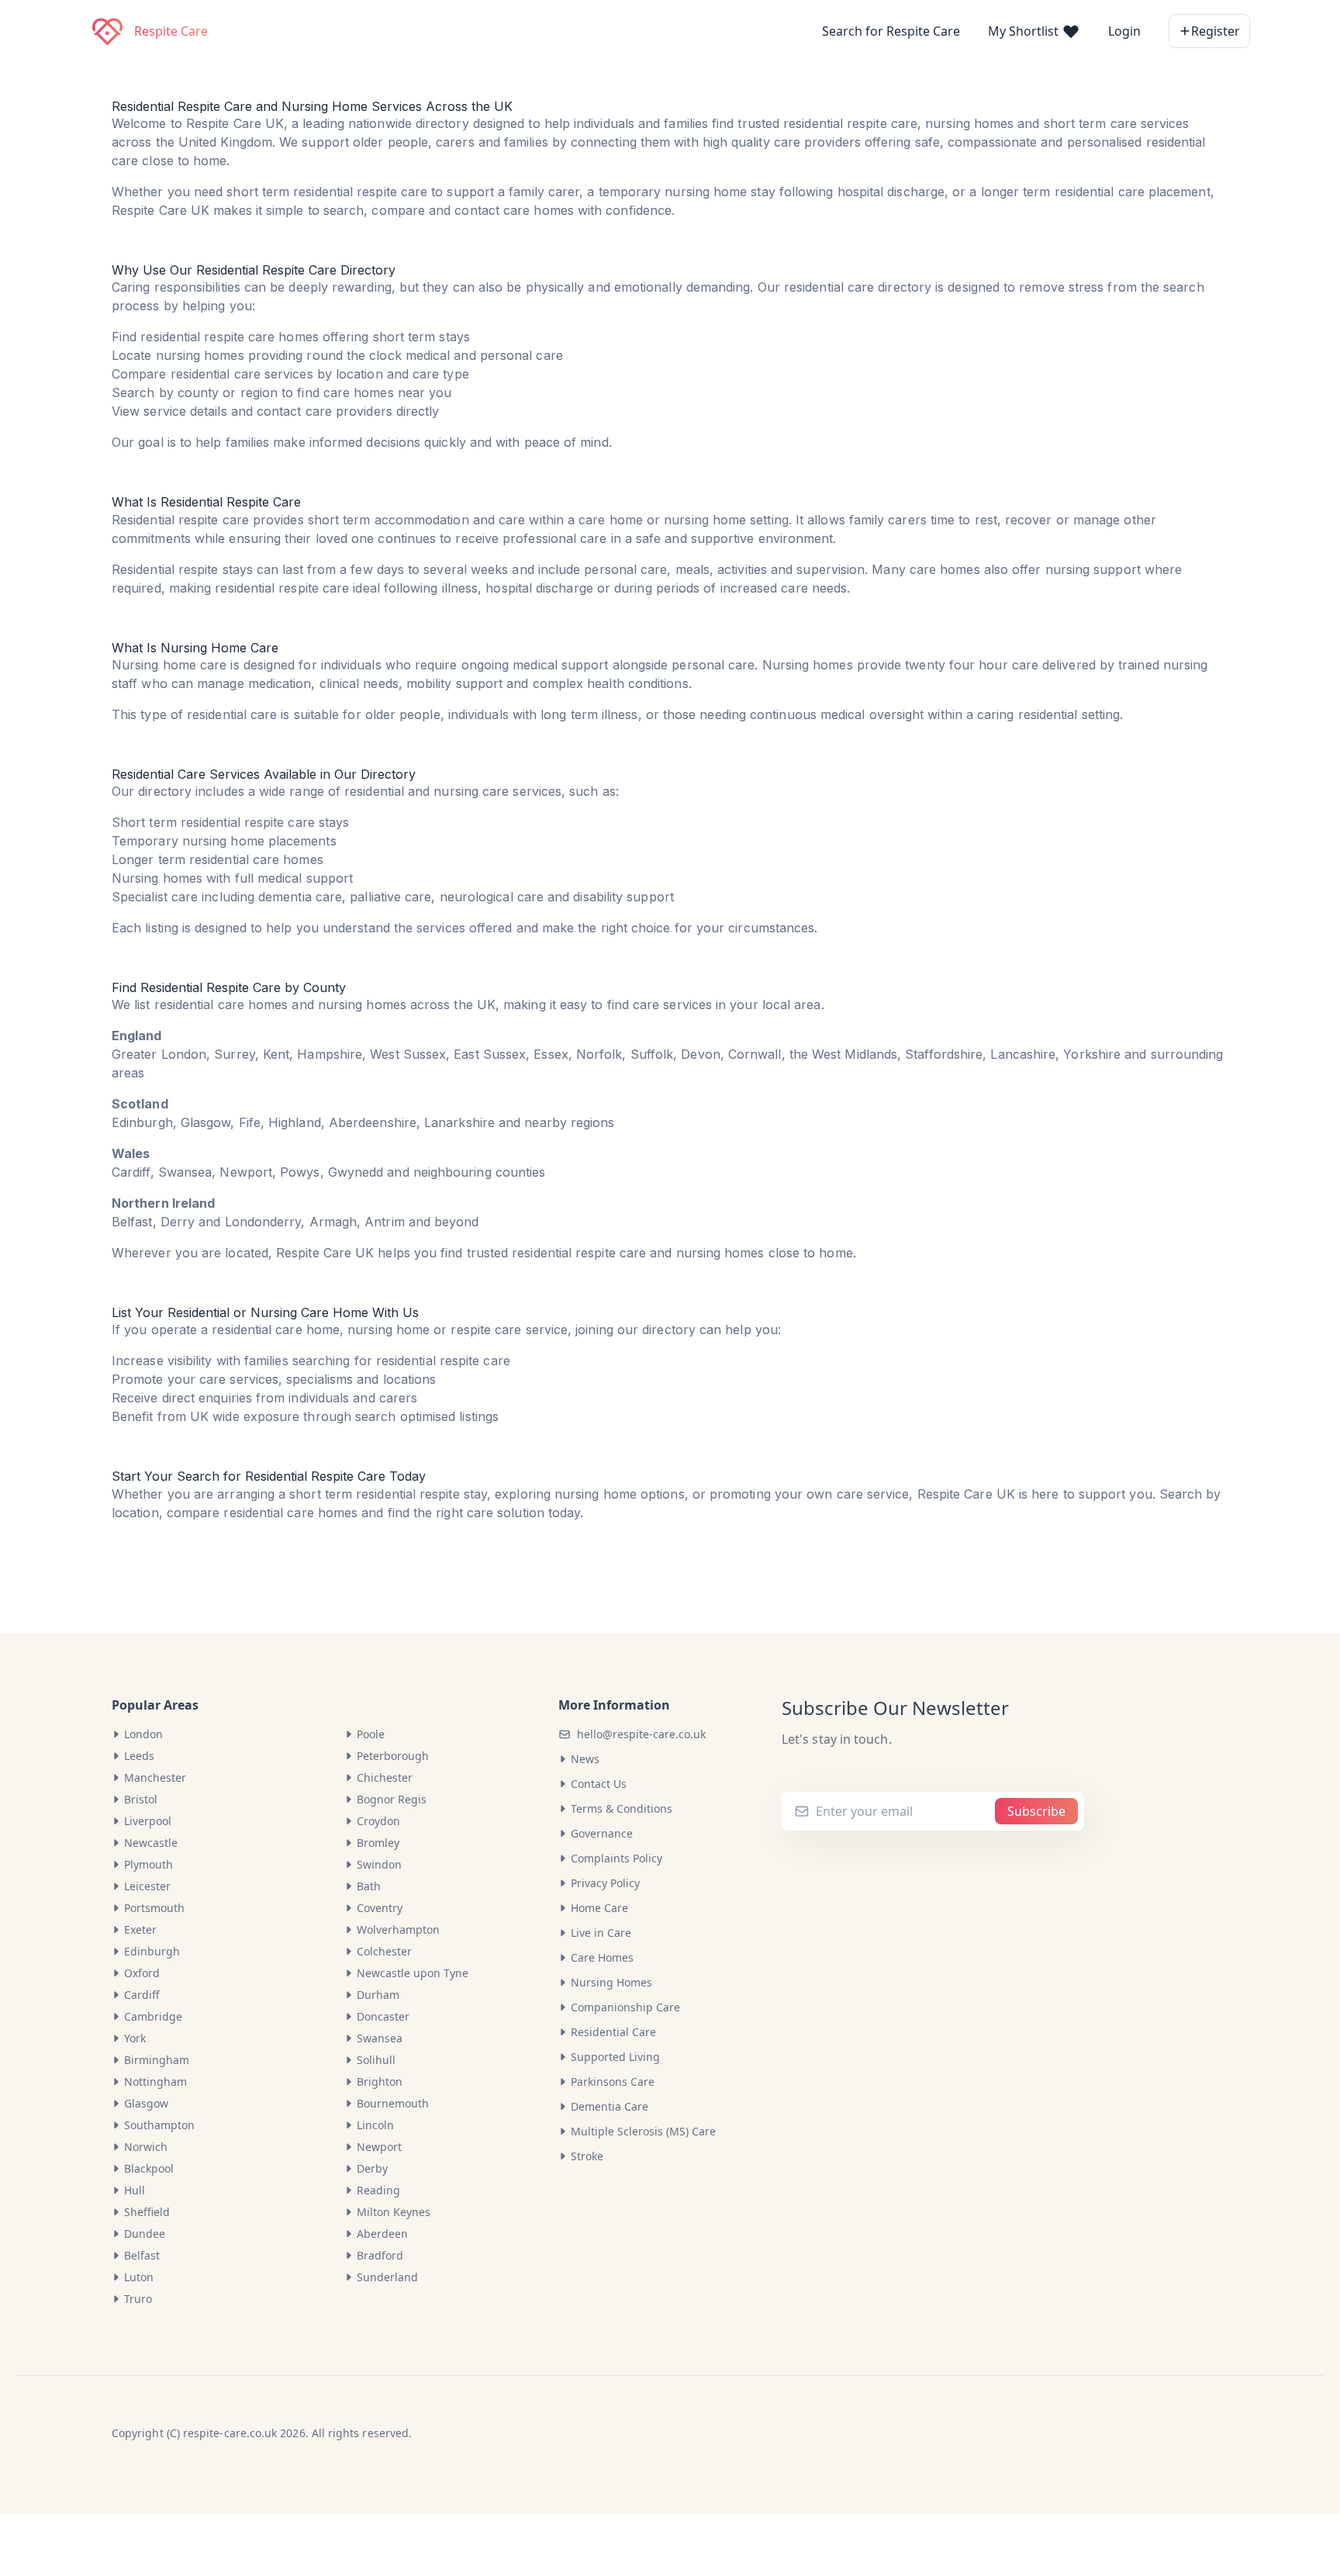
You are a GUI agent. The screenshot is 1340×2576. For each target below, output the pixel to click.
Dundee (145, 2234)
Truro (138, 2299)
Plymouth (149, 1864)
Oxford (142, 1973)
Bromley (378, 1843)
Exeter (140, 1929)
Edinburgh (152, 1951)
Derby (372, 2168)
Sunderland (387, 2277)
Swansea (380, 2038)
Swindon (379, 1864)
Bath (369, 1886)
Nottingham (155, 2082)
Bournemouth (393, 2103)
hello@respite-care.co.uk (641, 1734)
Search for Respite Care (891, 31)
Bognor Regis (392, 1799)
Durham (378, 1995)
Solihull (376, 2060)
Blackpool (149, 2168)
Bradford (380, 2255)
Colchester (384, 1951)
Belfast (142, 2255)
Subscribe (1036, 1811)
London (143, 1734)
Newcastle (151, 1843)
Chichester (385, 1777)
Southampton (159, 2125)
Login (1124, 31)
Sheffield (147, 2212)
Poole (371, 1734)
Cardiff (142, 1995)
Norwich (146, 2147)
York (135, 2038)
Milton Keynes (394, 2212)
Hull (135, 2190)
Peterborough (393, 1756)
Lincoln (375, 2125)
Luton (139, 2277)
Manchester (155, 1777)
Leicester (147, 1886)
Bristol (141, 1799)
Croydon (378, 1821)
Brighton (380, 2082)
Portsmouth (154, 1908)
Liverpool (148, 1821)
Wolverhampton (398, 1929)
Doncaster (383, 2016)
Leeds (139, 1756)
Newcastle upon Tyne (413, 1973)
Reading (378, 2190)
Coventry (380, 1908)
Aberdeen (382, 2234)
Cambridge (153, 2016)
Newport (379, 2147)
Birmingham (157, 2060)
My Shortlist (1025, 31)
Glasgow (146, 2103)
